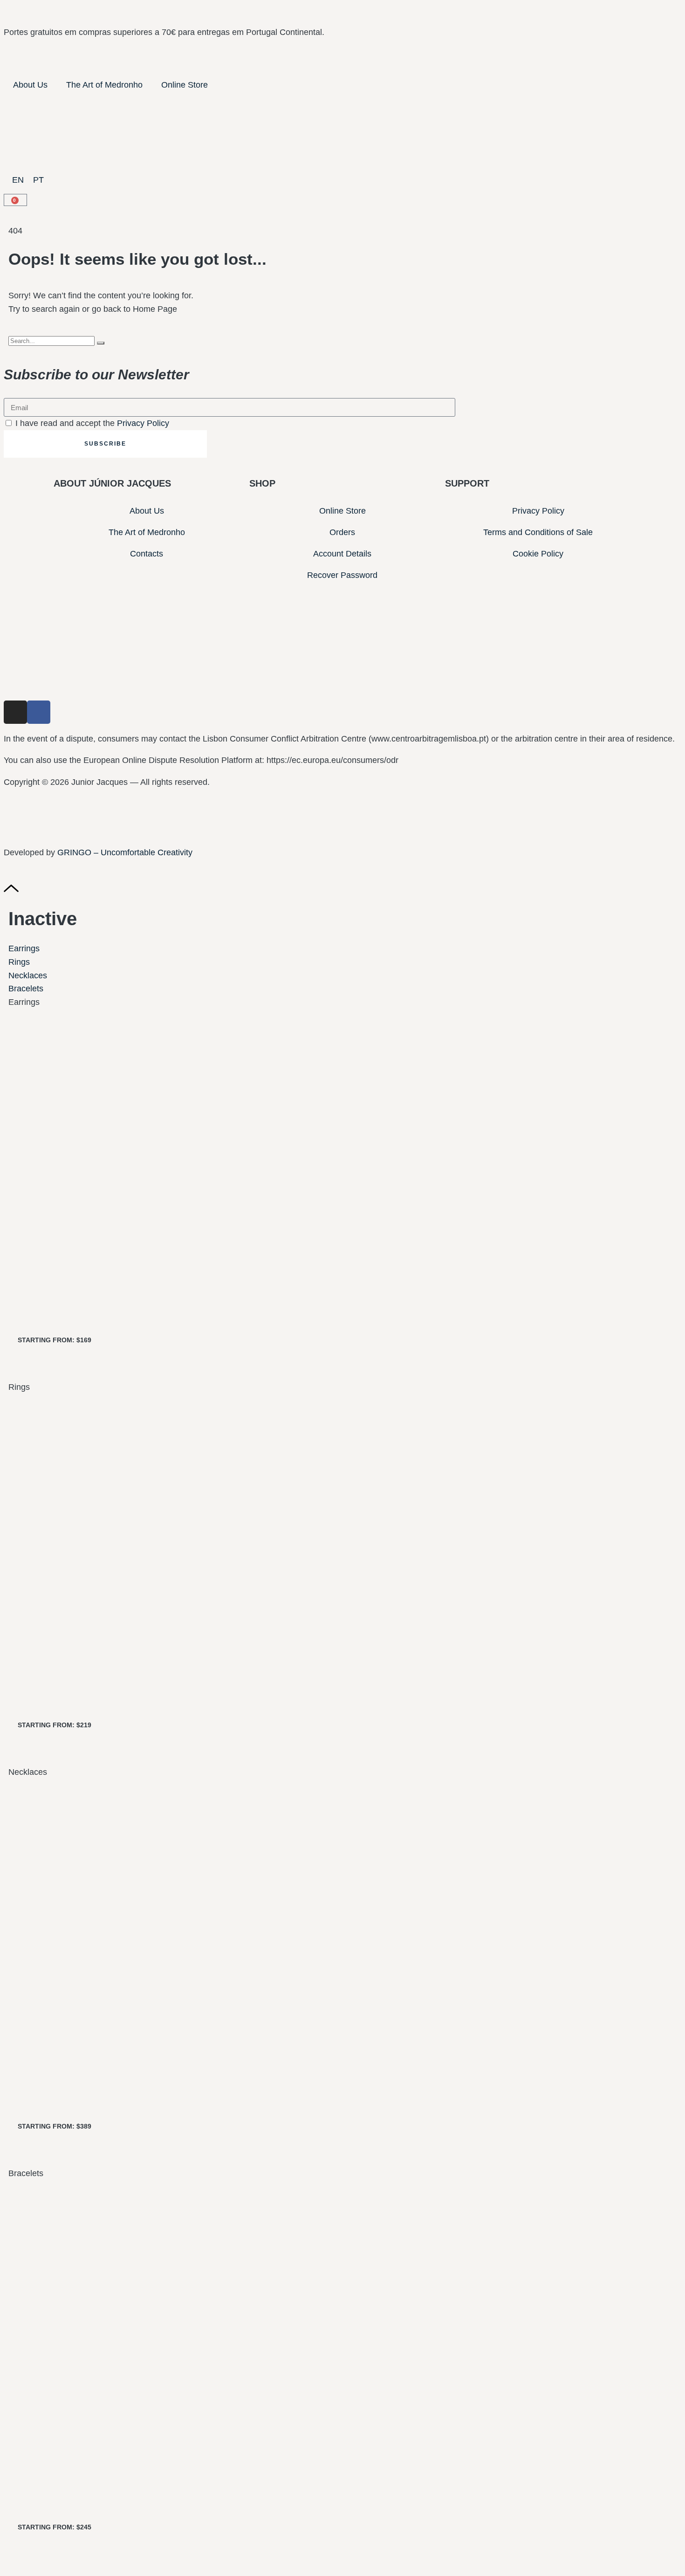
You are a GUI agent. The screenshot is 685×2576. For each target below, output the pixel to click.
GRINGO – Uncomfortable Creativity (125, 852)
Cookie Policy (538, 554)
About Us (30, 85)
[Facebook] (39, 712)
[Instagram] (15, 712)
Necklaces (28, 975)
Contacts (147, 554)
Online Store (185, 85)
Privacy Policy (143, 423)
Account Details (342, 554)
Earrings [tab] (24, 1002)
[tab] (342, 949)
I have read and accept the (92, 423)
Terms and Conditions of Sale (538, 532)
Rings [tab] (19, 1387)
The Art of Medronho (104, 85)
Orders (342, 532)
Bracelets (26, 989)
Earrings (24, 948)
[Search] (101, 343)
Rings (19, 962)
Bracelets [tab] (26, 2173)
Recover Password (342, 575)
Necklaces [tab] (28, 1772)
